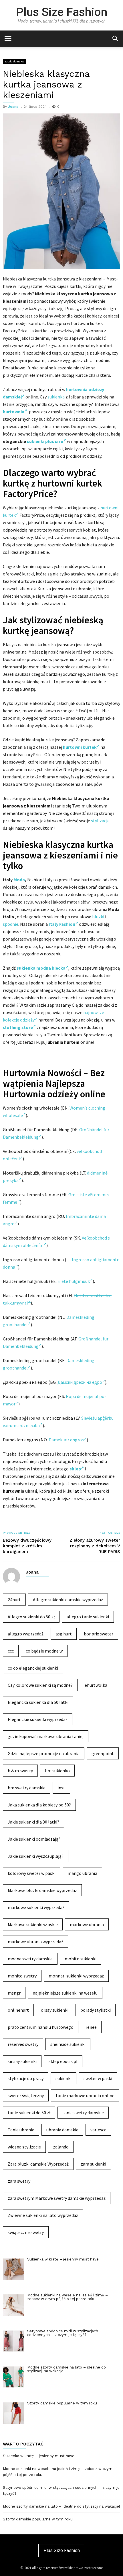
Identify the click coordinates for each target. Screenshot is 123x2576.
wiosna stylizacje (24, 2147)
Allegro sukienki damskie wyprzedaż (68, 1600)
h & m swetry (20, 1771)
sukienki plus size (45, 441)
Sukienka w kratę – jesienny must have (39, 2456)
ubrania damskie (62, 2130)
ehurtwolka (96, 1685)
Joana (13, 107)
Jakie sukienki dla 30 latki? (33, 1822)
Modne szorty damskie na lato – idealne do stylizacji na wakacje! (61, 2506)
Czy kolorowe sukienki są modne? (40, 1685)
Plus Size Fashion (62, 12)
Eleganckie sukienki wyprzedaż (38, 1719)
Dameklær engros (66, 1440)
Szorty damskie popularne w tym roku (38, 2519)
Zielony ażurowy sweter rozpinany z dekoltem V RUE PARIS (95, 1546)
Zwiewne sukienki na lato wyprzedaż (43, 2215)
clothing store (18, 1027)
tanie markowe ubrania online (85, 2095)
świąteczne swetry (26, 2232)
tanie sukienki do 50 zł (29, 2113)
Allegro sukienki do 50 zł (31, 1617)
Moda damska (14, 61)
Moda (19, 880)
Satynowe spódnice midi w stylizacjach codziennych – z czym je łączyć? (61, 2490)
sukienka (56, 397)
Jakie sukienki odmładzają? (34, 1839)
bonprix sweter (99, 1634)
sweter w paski (98, 2078)
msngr (14, 1993)
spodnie (11, 924)
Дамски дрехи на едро (80, 1382)
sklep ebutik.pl (63, 2061)
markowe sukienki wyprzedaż (36, 1907)
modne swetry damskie (30, 1959)
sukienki (64, 2078)
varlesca (98, 2130)
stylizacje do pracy (26, 2078)
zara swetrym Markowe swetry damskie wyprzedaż (57, 2198)
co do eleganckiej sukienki (33, 1668)
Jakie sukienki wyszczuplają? (36, 1856)
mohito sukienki (81, 1959)
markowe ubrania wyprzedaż (35, 1942)
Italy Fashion (62, 924)
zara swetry (19, 2181)
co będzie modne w (44, 1651)
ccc (11, 1651)
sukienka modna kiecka (41, 968)
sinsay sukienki (22, 2061)
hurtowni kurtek (80, 747)
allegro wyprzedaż (26, 1634)
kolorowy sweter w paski (32, 1873)
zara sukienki (93, 2164)
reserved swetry (23, 2044)
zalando (61, 2147)
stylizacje (100, 821)
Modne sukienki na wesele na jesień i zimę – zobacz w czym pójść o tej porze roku (58, 2472)
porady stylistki (96, 2010)
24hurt (14, 1600)
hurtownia (14, 412)
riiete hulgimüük (74, 1281)
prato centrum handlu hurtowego (41, 2027)
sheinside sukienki (68, 2044)
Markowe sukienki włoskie (33, 1924)
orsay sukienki (55, 2010)
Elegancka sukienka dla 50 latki (38, 1702)
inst (61, 1788)
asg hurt (64, 1634)
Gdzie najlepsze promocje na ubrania (44, 1753)
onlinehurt (18, 2010)
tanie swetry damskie (83, 2113)
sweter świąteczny (26, 2095)
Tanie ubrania (21, 2130)
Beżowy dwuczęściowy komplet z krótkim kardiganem (27, 1546)
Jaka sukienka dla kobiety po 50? (39, 1805)
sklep (75, 1469)
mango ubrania (82, 1873)
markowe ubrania (87, 1924)
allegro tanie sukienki (88, 1617)
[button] (115, 38)
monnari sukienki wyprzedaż (76, 1976)
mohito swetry (22, 1976)
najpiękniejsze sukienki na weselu (65, 1993)
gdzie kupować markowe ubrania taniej (46, 1736)
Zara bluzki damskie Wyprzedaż (38, 2164)
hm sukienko (57, 1771)
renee (91, 2027)
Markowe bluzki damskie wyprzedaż (42, 1890)
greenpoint (103, 1753)
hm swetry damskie (27, 1788)
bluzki (98, 917)
